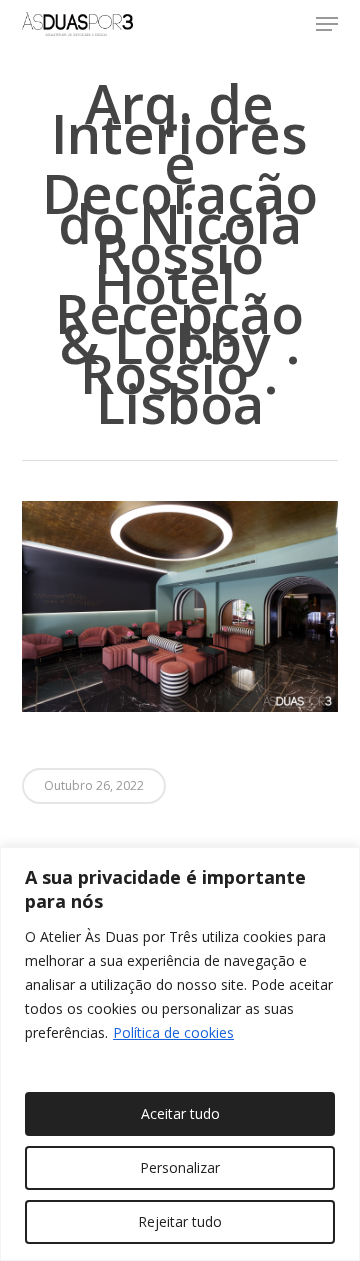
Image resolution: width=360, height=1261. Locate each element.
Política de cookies (173, 1032)
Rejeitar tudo (180, 1221)
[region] (180, 1054)
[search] (287, 24)
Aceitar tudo (180, 1113)
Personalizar (180, 1167)
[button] (327, 24)
